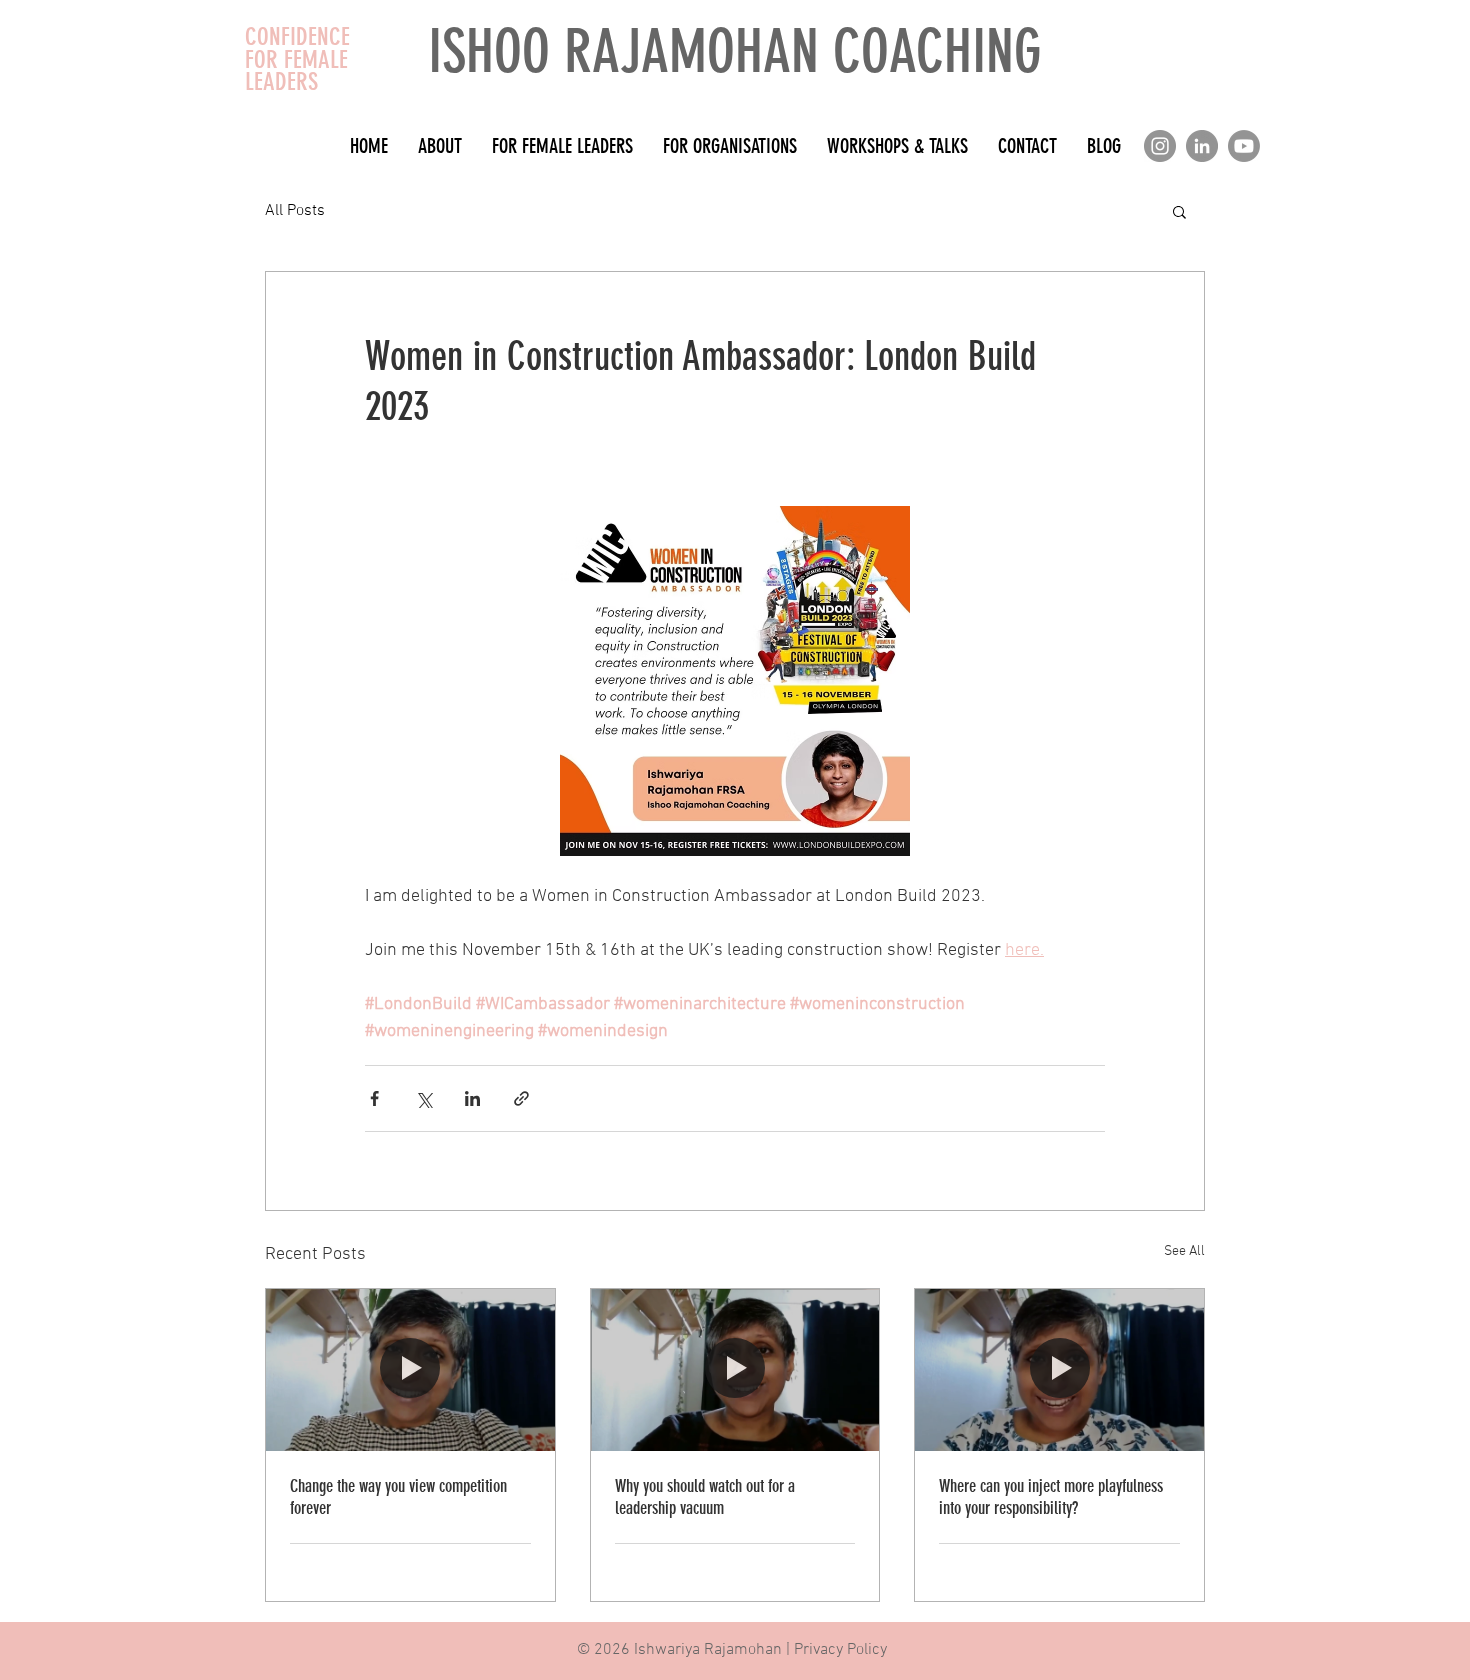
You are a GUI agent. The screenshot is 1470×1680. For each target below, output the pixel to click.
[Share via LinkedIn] (472, 1098)
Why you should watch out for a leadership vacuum (705, 1497)
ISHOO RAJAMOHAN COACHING (735, 51)
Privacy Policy (840, 1650)
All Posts (295, 211)
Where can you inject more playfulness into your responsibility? (1051, 1497)
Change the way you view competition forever (398, 1497)
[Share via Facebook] (374, 1098)
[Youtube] (1244, 146)
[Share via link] (521, 1098)
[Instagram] (1160, 146)
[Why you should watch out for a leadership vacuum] (735, 1370)
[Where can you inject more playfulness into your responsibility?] (1059, 1370)
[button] (1179, 211)
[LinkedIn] (1202, 146)
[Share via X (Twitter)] (423, 1098)
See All (1184, 1251)
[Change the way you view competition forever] (410, 1370)
